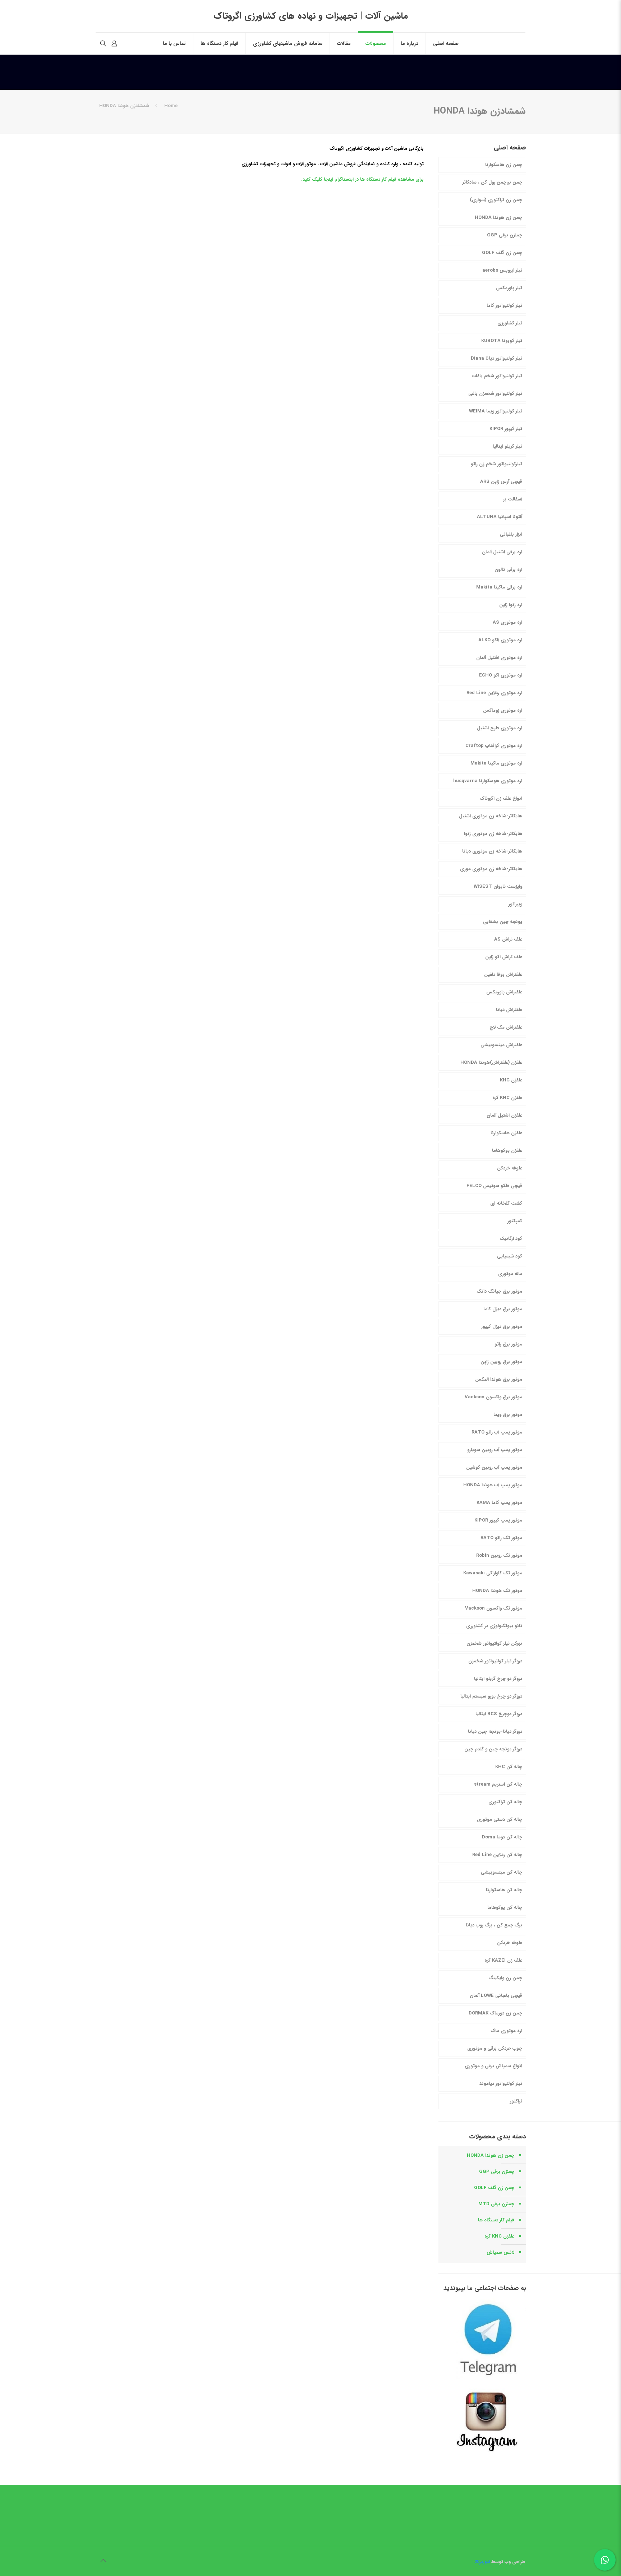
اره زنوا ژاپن (511, 605)
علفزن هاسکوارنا (506, 1133)
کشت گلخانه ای (506, 1203)
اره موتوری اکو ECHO (501, 675)
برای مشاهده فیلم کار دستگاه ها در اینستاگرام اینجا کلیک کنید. (362, 179)
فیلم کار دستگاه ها (496, 2220)
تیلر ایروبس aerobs (502, 270)
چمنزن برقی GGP (505, 235)
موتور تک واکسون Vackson (494, 1608)
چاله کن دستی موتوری (500, 1820)
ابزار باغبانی (511, 534)
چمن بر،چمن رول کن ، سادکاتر (492, 182)
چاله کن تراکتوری (505, 1802)
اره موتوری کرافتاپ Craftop (494, 746)
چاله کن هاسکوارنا (504, 1890)
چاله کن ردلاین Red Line (497, 1855)
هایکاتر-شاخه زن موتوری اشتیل (491, 816)
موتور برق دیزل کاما (503, 1309)
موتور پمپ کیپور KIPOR (498, 1520)
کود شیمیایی (510, 1256)
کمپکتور (515, 1221)
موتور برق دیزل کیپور (502, 1327)
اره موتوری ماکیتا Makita (496, 763)
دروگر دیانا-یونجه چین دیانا (495, 1732)
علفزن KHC (511, 1080)
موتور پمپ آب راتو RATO (497, 1432)
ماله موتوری (510, 1274)
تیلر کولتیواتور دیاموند (501, 2084)
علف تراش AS (508, 939)
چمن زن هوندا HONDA (498, 218)
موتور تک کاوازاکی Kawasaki (493, 1573)
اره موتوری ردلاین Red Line (494, 693)
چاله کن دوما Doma (502, 1837)
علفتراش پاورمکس (504, 992)
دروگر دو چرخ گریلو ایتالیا (498, 1679)
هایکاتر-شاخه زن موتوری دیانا (492, 851)
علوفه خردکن (510, 1168)
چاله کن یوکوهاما (505, 1908)
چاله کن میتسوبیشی (502, 1872)
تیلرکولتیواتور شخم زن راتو (496, 464)
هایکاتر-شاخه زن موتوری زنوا (493, 834)
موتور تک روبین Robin (499, 1555)
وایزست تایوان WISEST (498, 887)
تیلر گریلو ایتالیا (507, 446)
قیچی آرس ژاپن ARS (501, 482)
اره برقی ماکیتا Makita (499, 587)
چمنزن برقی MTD (496, 2204)
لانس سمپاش (500, 2252)
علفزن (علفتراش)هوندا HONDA (491, 1063)
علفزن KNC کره (507, 1098)
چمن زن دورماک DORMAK (495, 2013)
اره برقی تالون (508, 570)
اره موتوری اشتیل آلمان (499, 658)
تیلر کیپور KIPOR (506, 429)
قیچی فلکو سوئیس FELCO (494, 1186)
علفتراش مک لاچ (506, 1027)
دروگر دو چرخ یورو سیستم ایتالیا (491, 1696)
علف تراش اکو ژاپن (504, 957)
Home (171, 106)
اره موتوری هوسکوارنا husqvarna (488, 781)
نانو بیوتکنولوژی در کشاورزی (494, 1626)
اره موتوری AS (507, 622)
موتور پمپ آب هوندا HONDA (493, 1485)
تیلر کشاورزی (510, 323)
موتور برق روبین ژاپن (501, 1362)
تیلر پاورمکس (509, 288)
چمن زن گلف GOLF (502, 253)
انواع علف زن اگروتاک (501, 798)
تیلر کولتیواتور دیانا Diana (496, 358)
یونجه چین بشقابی (503, 922)
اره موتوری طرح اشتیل (500, 728)
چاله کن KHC (509, 1767)
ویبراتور (515, 904)
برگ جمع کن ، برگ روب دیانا (494, 1925)
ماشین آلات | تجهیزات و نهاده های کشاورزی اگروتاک (311, 16)
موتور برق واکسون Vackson (493, 1397)
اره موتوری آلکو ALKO (500, 640)
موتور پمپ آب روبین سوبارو (495, 1450)
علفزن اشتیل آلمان (504, 1115)
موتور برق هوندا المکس (499, 1379)
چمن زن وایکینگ (505, 1978)
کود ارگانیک (511, 1239)
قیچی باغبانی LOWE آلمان (496, 1996)
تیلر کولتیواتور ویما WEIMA (496, 411)
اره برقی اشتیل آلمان (502, 552)
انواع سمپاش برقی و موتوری (493, 2066)
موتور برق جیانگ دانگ (499, 1291)
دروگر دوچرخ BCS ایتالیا (499, 1714)
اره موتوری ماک (506, 2031)
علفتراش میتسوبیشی (501, 1045)
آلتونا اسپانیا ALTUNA (500, 517)
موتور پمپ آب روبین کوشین (494, 1467)
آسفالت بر (513, 499)
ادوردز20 (483, 2562)
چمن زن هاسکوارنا (504, 165)
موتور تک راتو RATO (501, 1538)
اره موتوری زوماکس (503, 710)
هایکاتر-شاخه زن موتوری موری (491, 869)
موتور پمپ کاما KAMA (499, 1503)
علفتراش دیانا (509, 1010)
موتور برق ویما (508, 1415)
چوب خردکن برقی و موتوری (495, 2048)
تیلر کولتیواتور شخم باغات (497, 376)
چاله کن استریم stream (498, 1784)
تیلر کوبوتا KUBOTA (502, 341)
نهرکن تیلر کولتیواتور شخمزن (494, 1644)
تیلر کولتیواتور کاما (504, 306)
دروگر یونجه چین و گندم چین (493, 1749)
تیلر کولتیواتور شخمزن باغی (495, 394)
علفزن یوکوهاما (507, 1151)
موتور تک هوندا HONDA (497, 1591)
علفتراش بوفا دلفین (503, 975)
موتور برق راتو (508, 1344)
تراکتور (516, 2101)
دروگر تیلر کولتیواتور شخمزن (495, 1661)
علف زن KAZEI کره (503, 1960)
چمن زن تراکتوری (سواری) (496, 200)
